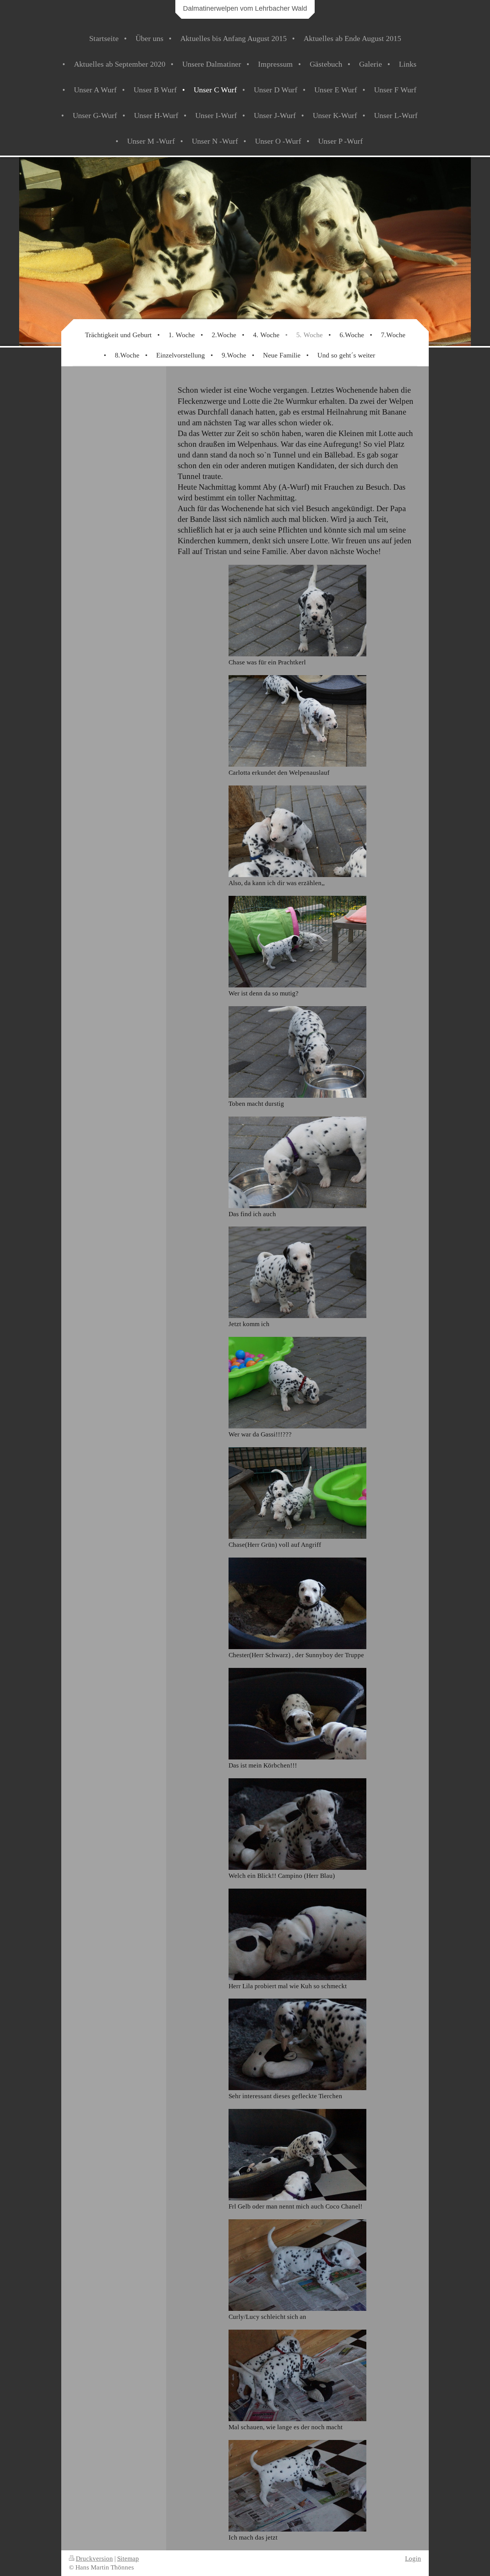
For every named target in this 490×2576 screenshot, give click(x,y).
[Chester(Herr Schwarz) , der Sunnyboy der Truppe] (297, 1603)
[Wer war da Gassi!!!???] (297, 1383)
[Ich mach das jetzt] (297, 2486)
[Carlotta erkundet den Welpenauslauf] (297, 721)
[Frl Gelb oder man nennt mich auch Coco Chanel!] (297, 2155)
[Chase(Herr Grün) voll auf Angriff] (297, 1493)
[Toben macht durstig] (297, 1052)
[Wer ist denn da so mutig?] (297, 942)
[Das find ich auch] (297, 1162)
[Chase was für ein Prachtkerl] (297, 611)
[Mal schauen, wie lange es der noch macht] (297, 2375)
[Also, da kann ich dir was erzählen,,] (297, 831)
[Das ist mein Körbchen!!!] (297, 1714)
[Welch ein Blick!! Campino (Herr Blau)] (297, 1824)
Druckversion (94, 2559)
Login (413, 2559)
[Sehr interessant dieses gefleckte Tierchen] (297, 2044)
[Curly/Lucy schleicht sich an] (297, 2265)
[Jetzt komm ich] (297, 1272)
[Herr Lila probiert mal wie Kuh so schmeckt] (297, 1934)
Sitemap (128, 2559)
